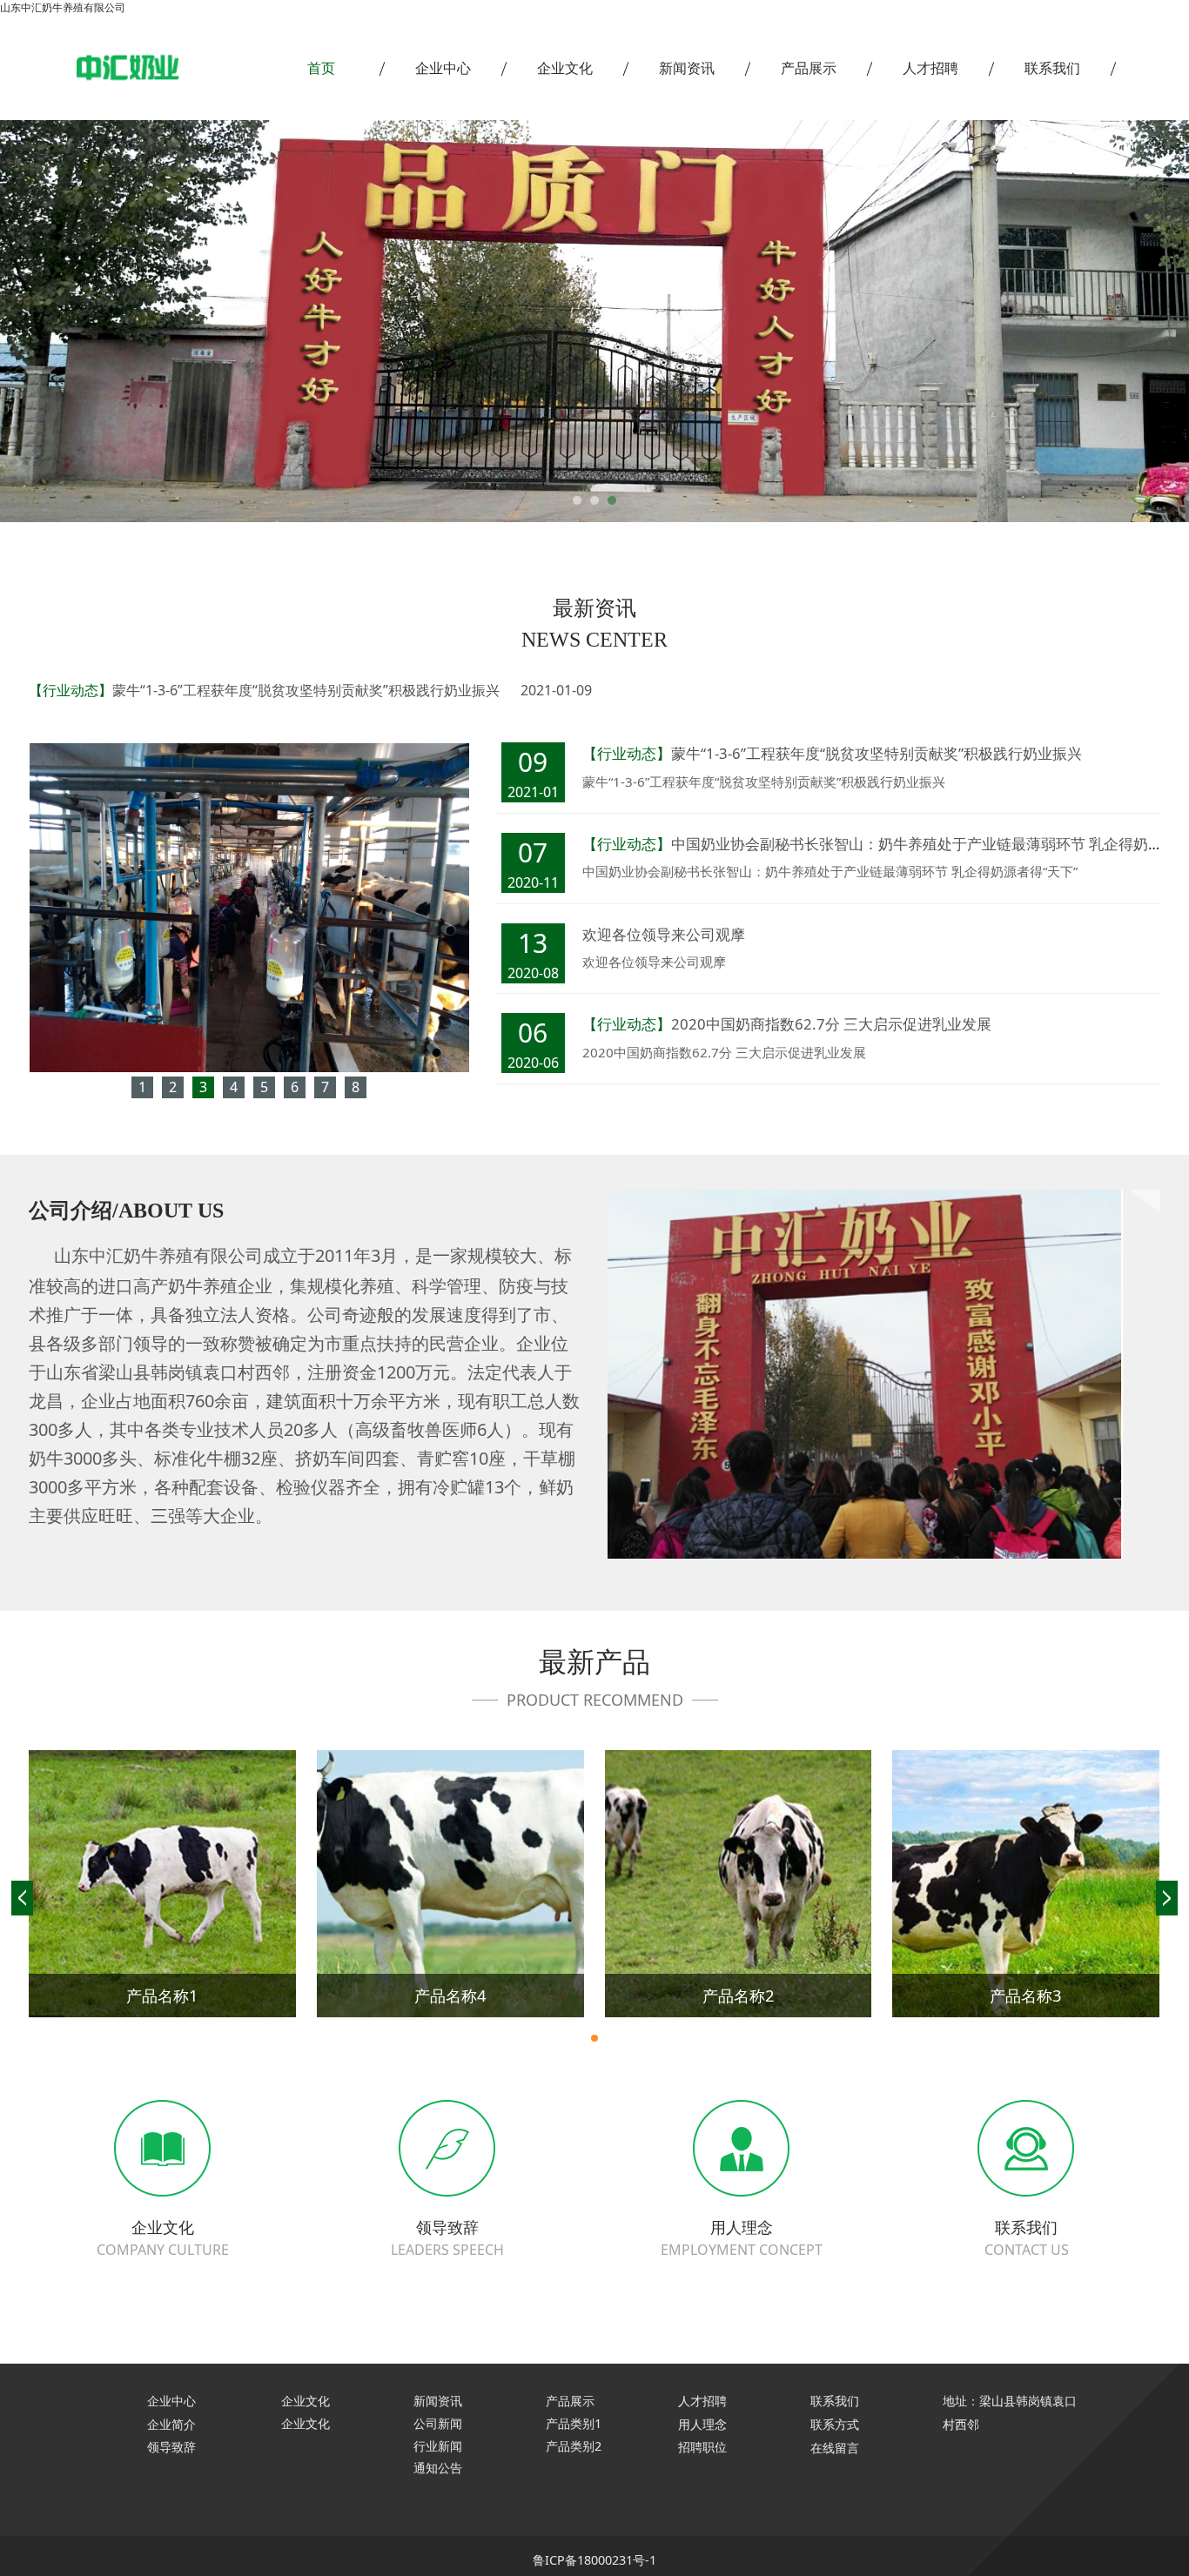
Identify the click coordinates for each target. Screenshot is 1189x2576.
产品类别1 (574, 2423)
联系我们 (1052, 68)
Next (1080, 321)
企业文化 (565, 68)
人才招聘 (930, 68)
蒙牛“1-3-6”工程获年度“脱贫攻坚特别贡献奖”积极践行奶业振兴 (306, 690)
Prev (109, 321)
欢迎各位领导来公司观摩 (664, 934)
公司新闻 (438, 2423)
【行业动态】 (71, 690)
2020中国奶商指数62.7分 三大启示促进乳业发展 (831, 1024)
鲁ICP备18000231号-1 (594, 2560)
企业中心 (443, 68)
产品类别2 (574, 2446)
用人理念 (702, 2424)
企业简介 (171, 2424)
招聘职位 (702, 2447)
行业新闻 (438, 2446)
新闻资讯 (687, 68)
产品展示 (809, 68)
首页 (321, 68)
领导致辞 (171, 2447)
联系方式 (835, 2425)
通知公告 (438, 2469)
